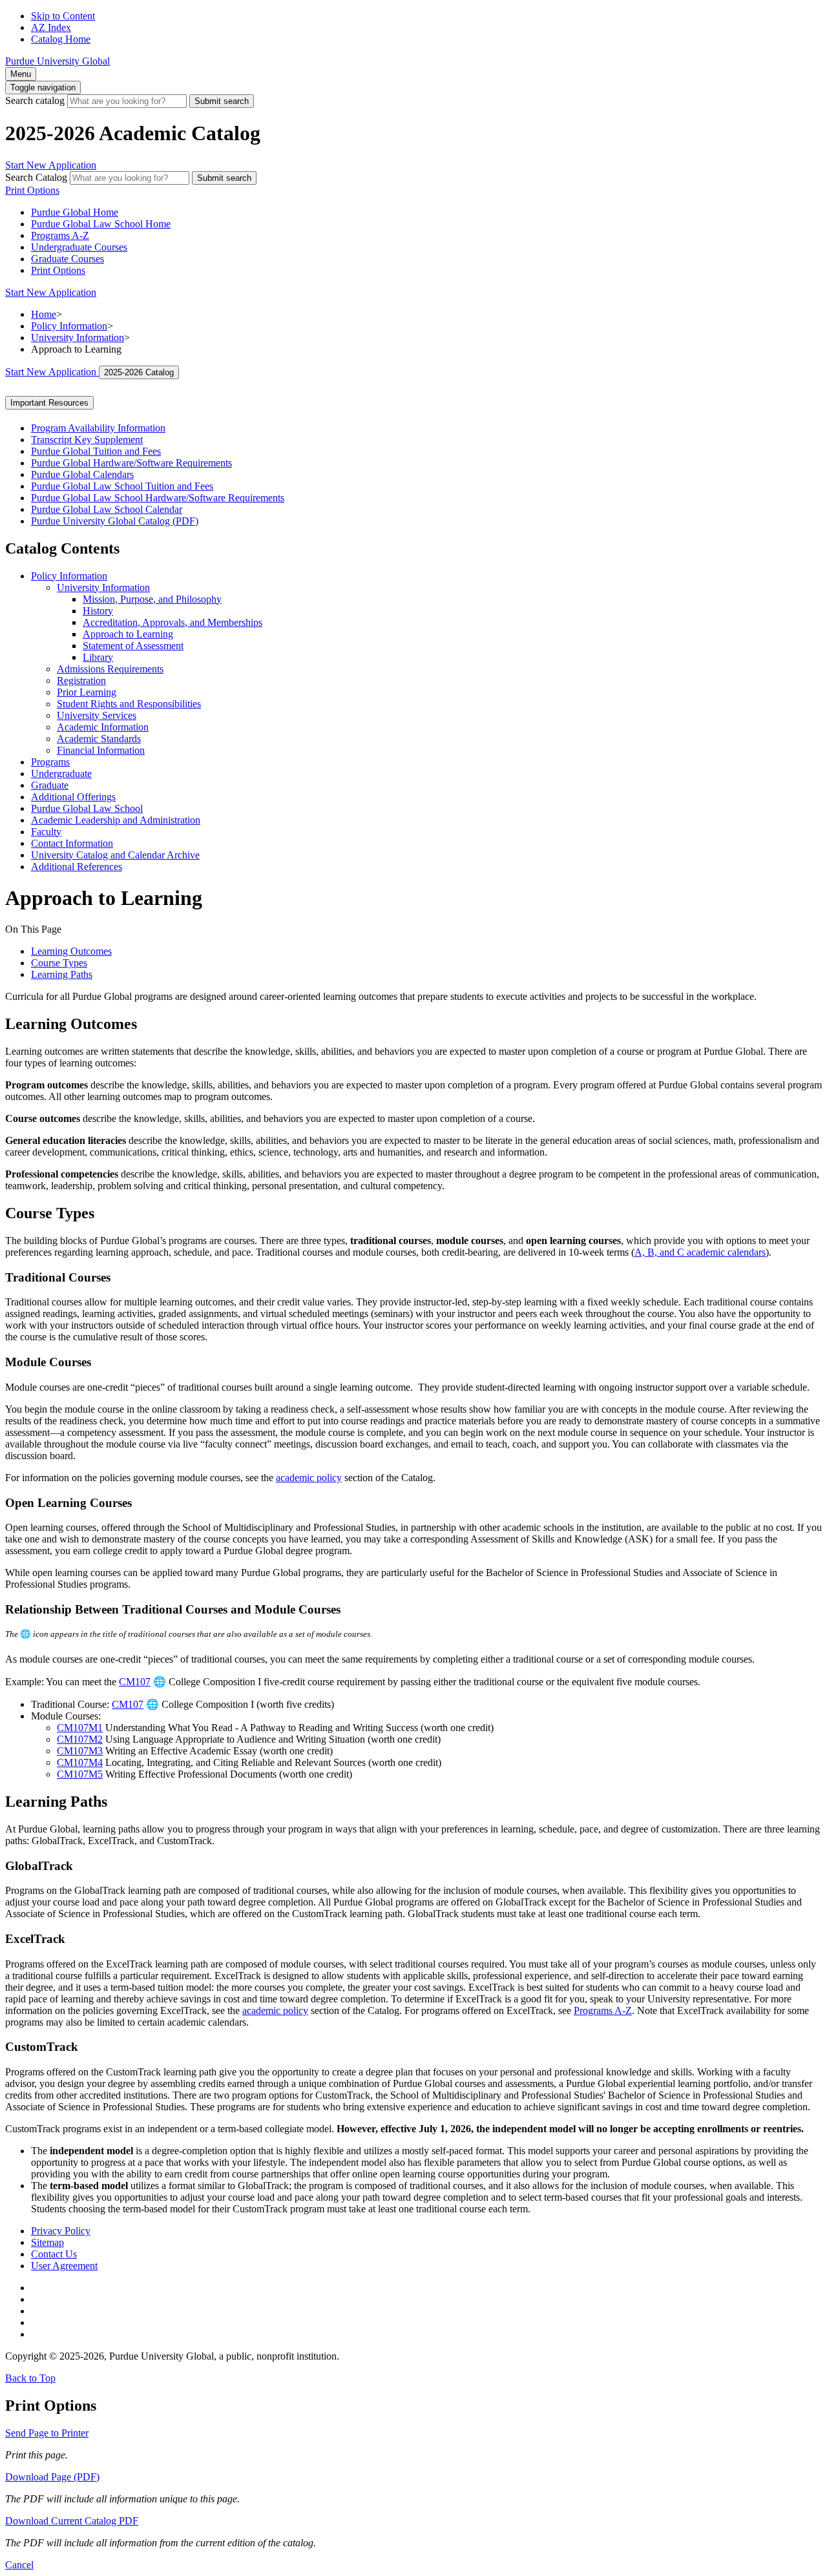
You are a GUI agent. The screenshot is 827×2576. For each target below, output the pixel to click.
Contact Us (54, 2254)
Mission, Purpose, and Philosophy (152, 599)
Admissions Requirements (110, 669)
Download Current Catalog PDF (72, 2521)
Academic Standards (99, 739)
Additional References (77, 867)
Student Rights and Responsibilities (129, 704)
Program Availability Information (98, 428)
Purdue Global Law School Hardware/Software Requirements (158, 498)
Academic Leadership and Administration (116, 820)
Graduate (50, 785)
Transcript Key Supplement (87, 440)
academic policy (309, 1478)
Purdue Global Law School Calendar (107, 509)
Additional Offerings (73, 797)
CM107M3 (80, 1751)
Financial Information (101, 750)
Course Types (59, 963)
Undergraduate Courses (79, 247)
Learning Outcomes (71, 951)
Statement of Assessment (133, 646)
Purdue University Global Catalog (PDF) (115, 521)
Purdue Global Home (75, 212)
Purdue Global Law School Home (101, 224)
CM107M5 (80, 1774)
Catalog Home (61, 39)
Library (98, 657)
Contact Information (72, 843)
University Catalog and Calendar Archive (115, 855)
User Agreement (64, 2266)
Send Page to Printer (47, 2433)
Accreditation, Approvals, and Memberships (173, 622)
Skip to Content (63, 16)
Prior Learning (87, 692)
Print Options (58, 270)
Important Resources (49, 403)
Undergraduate (61, 774)
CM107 (135, 1682)
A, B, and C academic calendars (700, 1252)
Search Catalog (36, 177)
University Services (97, 715)
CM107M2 (80, 1739)
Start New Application (51, 165)
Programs (50, 762)
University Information (78, 338)
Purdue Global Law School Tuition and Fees (122, 486)
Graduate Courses (68, 259)
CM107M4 (80, 1762)
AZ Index (51, 27)
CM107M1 (80, 1728)
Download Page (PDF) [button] (52, 2477)
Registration (81, 680)
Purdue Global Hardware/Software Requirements (131, 463)
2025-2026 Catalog (139, 372)
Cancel (19, 2565)
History (98, 611)
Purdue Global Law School (87, 808)
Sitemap (47, 2242)
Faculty (46, 832)
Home (44, 314)
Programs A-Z (60, 235)
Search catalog (35, 100)
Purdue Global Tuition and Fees (96, 451)
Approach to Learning (128, 634)
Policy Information (69, 326)
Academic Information (103, 727)
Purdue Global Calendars (82, 474)
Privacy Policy (61, 2231)
